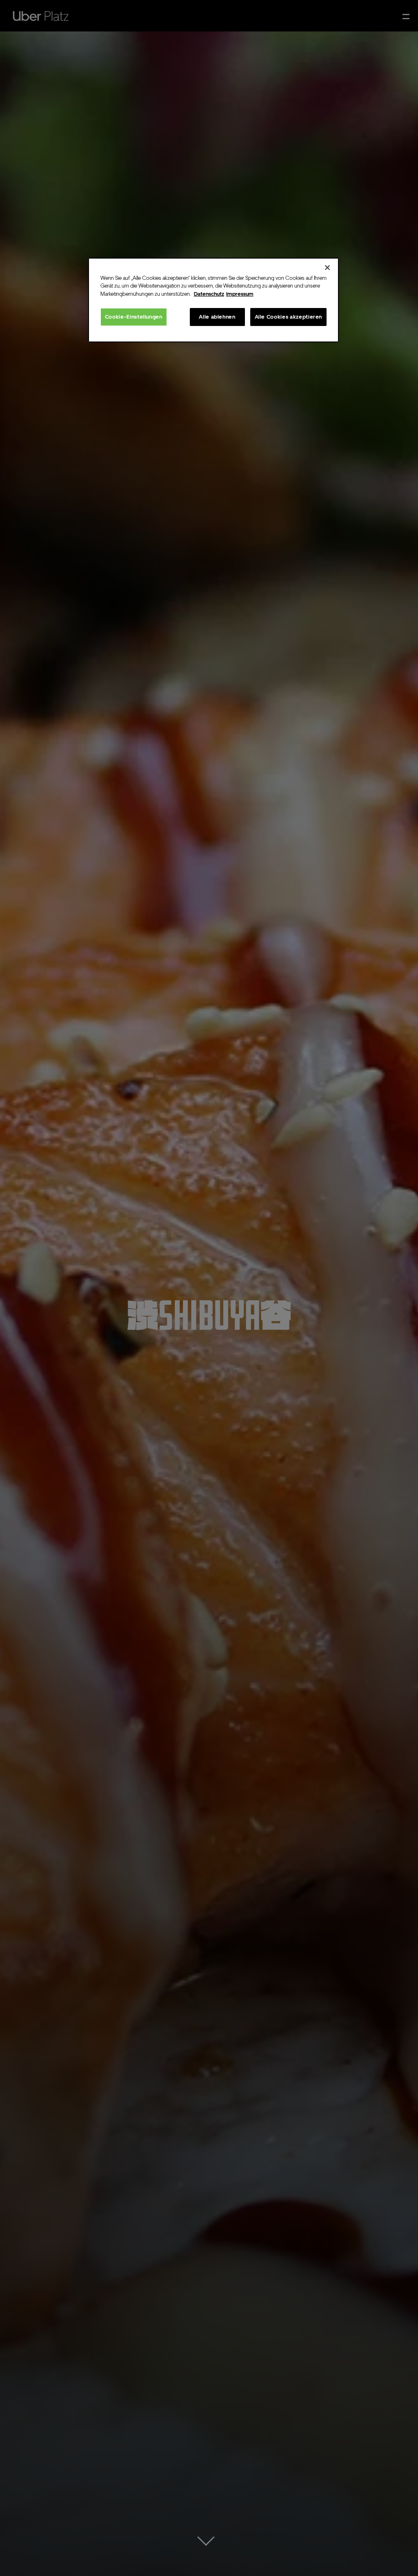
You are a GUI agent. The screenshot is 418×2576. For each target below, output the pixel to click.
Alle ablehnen (217, 317)
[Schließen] (327, 268)
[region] (213, 300)
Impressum (240, 294)
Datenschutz (209, 294)
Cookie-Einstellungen (134, 317)
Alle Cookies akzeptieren (289, 317)
